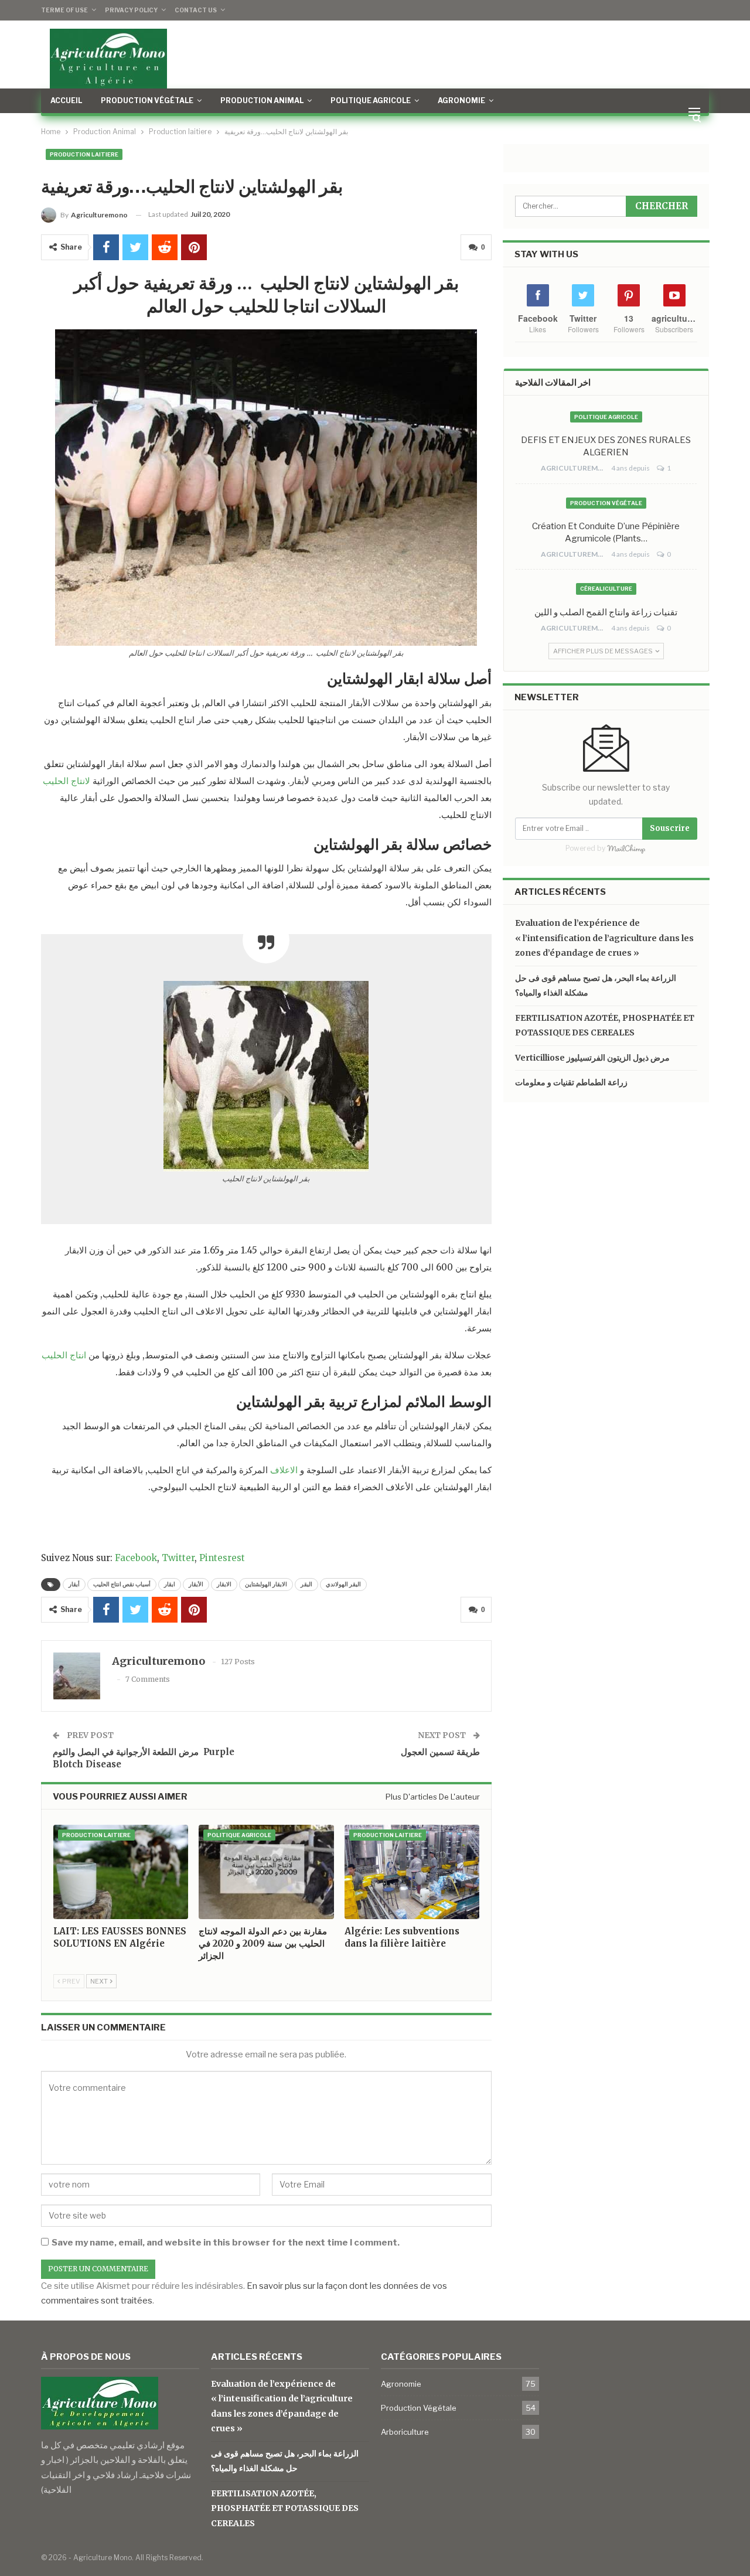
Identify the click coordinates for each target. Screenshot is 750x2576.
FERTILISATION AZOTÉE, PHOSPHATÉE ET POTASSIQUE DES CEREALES (285, 2508)
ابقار (170, 1584)
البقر (306, 1584)
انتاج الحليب (64, 1355)
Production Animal (262, 100)
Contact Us (196, 10)
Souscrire (670, 828)
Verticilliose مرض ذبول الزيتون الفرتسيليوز (592, 1058)
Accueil (66, 100)
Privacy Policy (131, 10)
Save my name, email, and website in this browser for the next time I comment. (226, 2243)
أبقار (74, 1584)
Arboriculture (405, 2432)
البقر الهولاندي (343, 1584)
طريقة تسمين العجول (440, 1752)
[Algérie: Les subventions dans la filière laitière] (412, 1872)
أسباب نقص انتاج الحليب (122, 1584)
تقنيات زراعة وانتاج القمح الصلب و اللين (606, 612)
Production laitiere (84, 154)
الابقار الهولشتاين (266, 1584)
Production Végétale (147, 100)
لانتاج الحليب (67, 781)
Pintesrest (222, 1558)
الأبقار (196, 1584)
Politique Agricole (371, 100)
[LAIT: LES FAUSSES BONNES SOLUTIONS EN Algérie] (121, 1872)
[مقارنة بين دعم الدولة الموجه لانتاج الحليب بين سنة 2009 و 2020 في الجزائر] (266, 1872)
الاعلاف (284, 1470)
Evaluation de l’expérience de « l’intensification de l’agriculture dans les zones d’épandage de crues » (604, 938)
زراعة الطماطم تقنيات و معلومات (571, 1082)
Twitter (178, 1558)
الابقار (224, 1584)
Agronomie (461, 100)
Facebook (136, 1558)
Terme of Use (64, 10)
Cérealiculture (606, 589)
